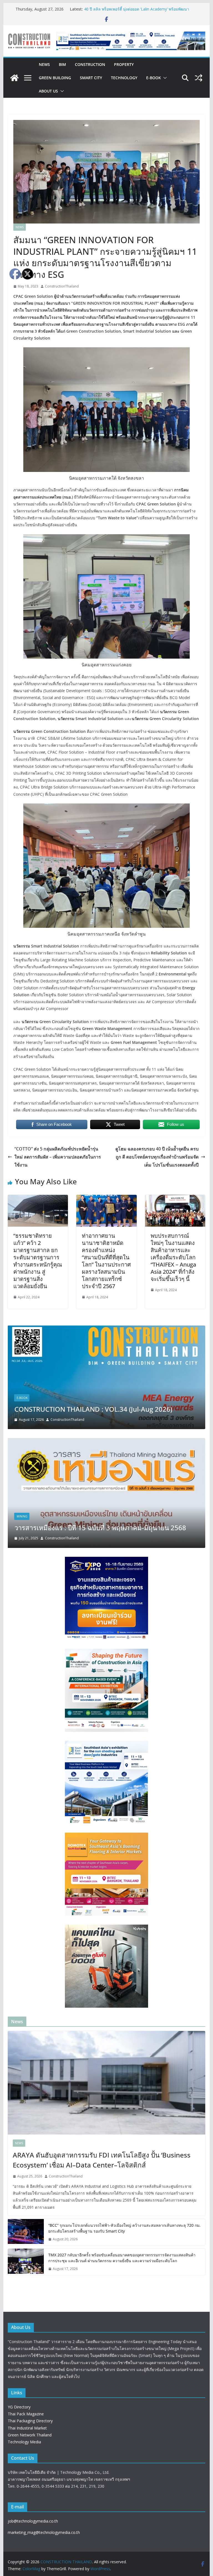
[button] (164, 78)
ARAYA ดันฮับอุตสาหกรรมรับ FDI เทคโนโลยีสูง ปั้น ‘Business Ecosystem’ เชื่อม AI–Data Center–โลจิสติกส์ (102, 2160)
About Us (48, 91)
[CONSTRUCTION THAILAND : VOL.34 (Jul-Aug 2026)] (107, 1329)
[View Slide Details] (131, 41)
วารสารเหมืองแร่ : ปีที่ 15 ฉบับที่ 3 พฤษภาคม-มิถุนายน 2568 (100, 1528)
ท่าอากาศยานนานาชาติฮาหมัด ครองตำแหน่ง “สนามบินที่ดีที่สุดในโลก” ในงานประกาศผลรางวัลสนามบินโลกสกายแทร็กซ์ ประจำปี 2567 (106, 1261)
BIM (62, 64)
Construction (90, 64)
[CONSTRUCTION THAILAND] (14, 78)
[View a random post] (199, 78)
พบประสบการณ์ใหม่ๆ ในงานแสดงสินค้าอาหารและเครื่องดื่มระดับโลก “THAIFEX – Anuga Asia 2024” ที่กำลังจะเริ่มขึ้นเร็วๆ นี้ (173, 1257)
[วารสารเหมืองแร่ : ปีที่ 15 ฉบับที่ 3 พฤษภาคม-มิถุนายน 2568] (107, 1441)
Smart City (91, 78)
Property (124, 64)
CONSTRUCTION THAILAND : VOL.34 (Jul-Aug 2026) (93, 1409)
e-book (154, 78)
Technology (124, 78)
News (44, 64)
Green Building (55, 78)
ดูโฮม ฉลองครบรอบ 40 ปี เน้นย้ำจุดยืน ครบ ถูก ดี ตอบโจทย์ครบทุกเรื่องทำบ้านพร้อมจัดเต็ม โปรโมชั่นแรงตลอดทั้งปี (157, 1157)
